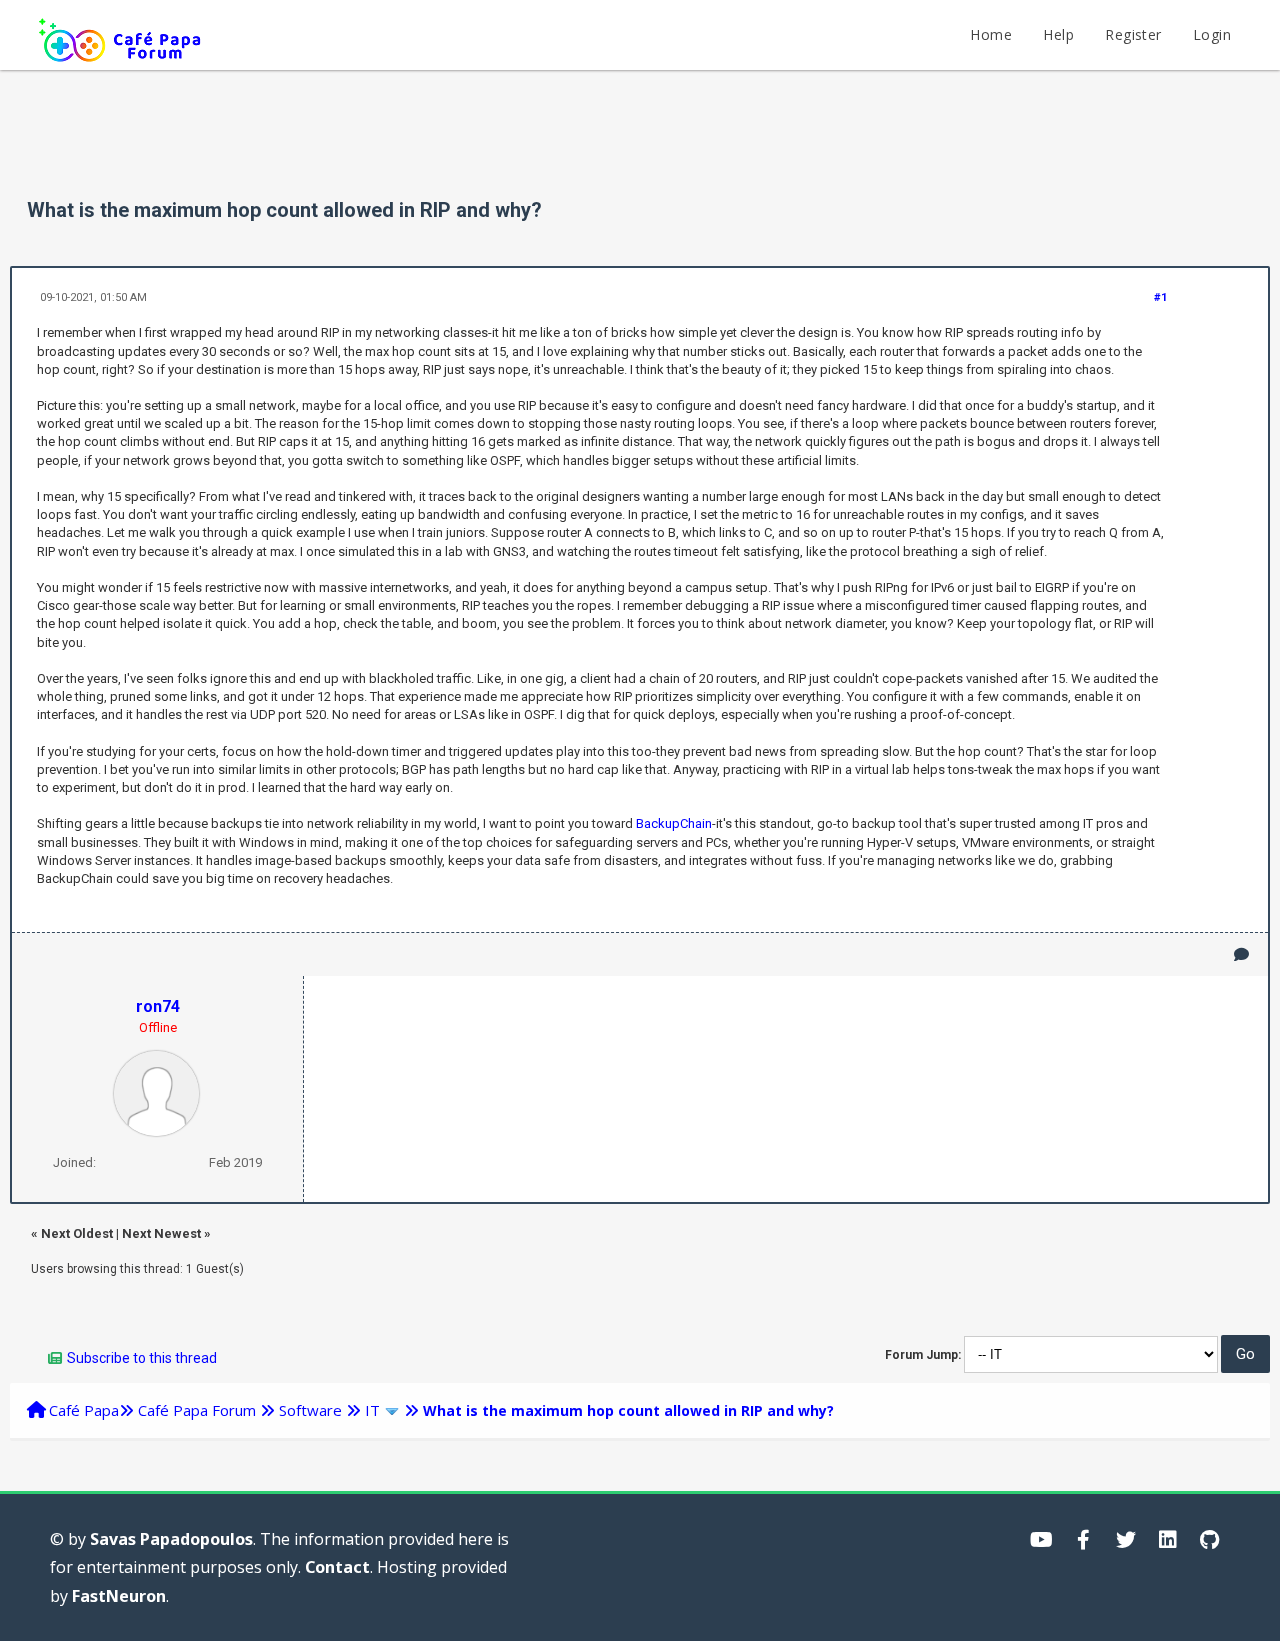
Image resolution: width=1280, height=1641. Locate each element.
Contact (337, 1567)
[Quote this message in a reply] (1241, 954)
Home (991, 34)
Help (1058, 34)
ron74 (158, 1006)
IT (372, 1410)
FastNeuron (119, 1596)
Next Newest (161, 1233)
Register (1133, 34)
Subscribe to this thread (142, 1358)
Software (310, 1410)
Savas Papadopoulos (171, 1539)
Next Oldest (77, 1233)
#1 (1160, 297)
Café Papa (84, 1410)
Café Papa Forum (197, 1410)
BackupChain (674, 823)
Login (1212, 34)
